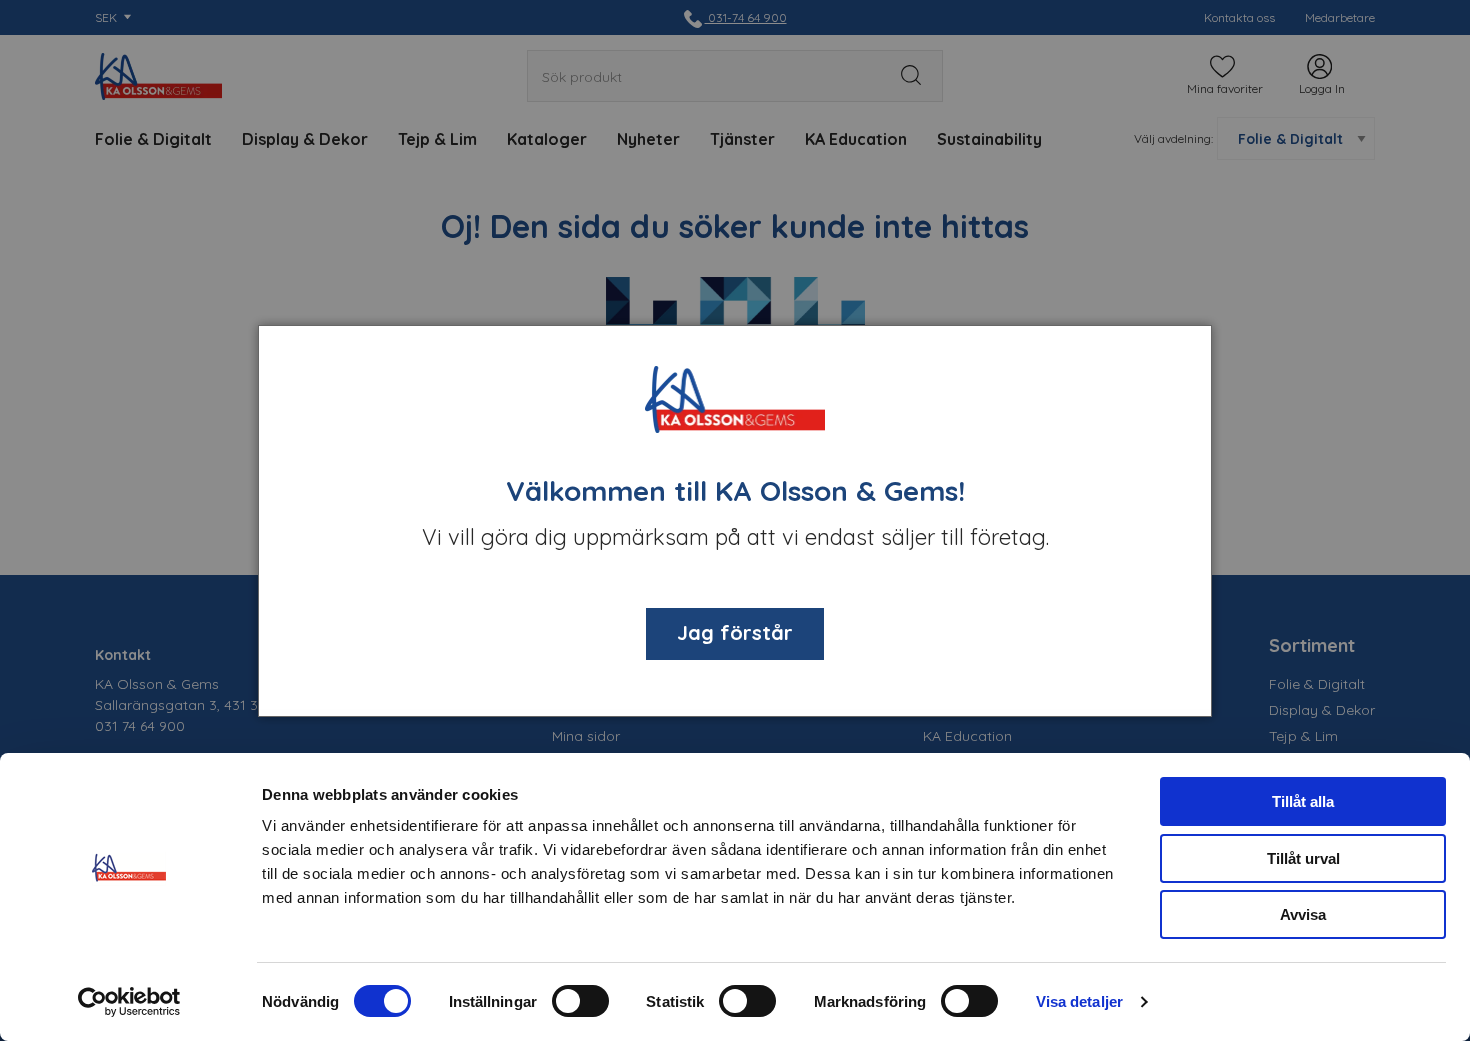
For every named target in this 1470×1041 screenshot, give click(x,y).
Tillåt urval (1303, 858)
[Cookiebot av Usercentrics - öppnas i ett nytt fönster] (129, 1002)
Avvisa (1303, 914)
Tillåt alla (1303, 801)
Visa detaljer (1079, 1001)
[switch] (580, 1001)
